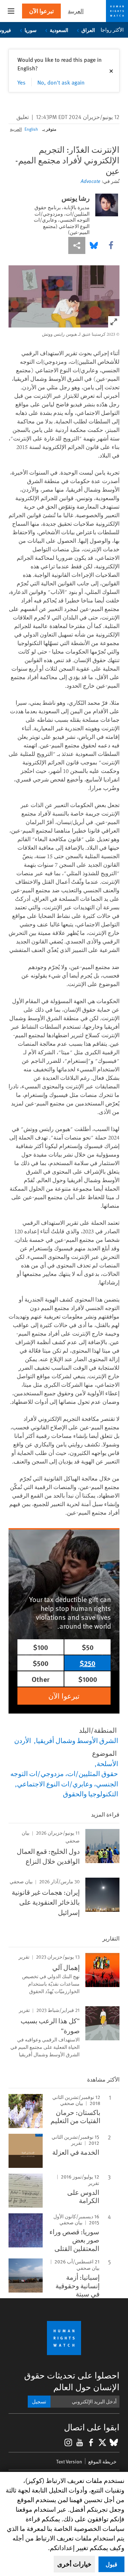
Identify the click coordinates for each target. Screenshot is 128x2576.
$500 (41, 1663)
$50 (88, 1647)
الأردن (23, 1740)
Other (41, 1679)
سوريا (30, 30)
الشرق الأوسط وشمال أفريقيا (77, 1740)
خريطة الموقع (102, 2461)
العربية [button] (76, 11)
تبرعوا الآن (41, 11)
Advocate (90, 181)
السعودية (59, 30)
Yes (22, 82)
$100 (41, 1647)
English (31, 129)
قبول (111, 2564)
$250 (87, 1663)
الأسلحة (107, 1763)
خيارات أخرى (74, 2564)
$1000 (88, 1679)
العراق (88, 30)
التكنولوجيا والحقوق (90, 1793)
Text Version (69, 2461)
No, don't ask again (61, 82)
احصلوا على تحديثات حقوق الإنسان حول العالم (72, 2381)
